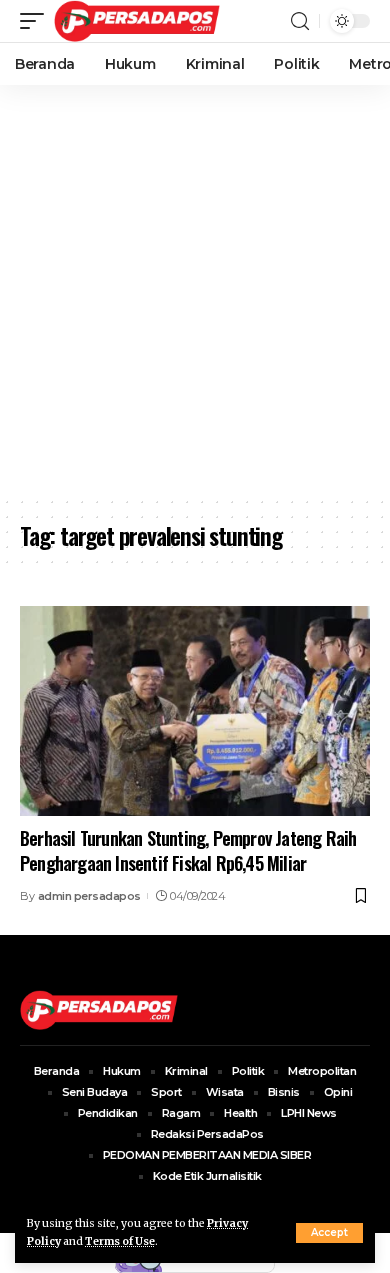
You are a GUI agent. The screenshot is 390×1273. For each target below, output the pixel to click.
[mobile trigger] (37, 21)
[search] (300, 21)
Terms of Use (120, 1241)
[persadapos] (137, 21)
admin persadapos (89, 896)
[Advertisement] (195, 290)
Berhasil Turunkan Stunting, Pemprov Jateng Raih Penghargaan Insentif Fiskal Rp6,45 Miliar (188, 850)
